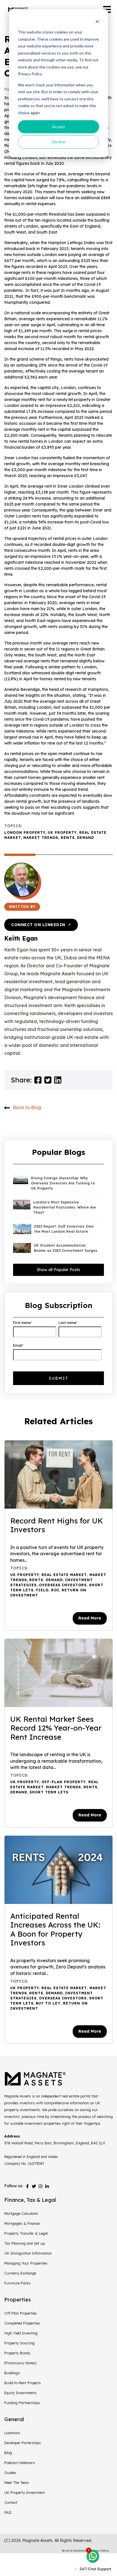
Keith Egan (21, 938)
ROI (55, 1590)
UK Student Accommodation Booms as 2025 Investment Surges (66, 1248)
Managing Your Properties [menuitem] (26, 2263)
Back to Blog (27, 1107)
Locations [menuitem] (12, 2433)
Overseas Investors (63, 1585)
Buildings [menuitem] (12, 2373)
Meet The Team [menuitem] (17, 2483)
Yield (42, 1590)
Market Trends (41, 838)
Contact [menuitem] (11, 2502)
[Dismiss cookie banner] (97, 21)
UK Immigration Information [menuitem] (28, 2253)
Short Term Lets (49, 1792)
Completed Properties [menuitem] (22, 2323)
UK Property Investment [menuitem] (25, 2492)
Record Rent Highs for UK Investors (57, 1525)
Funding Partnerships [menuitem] (22, 2403)
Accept (58, 127)
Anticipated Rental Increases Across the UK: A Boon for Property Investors (55, 1930)
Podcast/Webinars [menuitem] (20, 2463)
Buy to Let (48, 2003)
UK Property (62, 832)
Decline (59, 142)
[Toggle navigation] (107, 10)
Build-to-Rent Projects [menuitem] (23, 2383)
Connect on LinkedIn (41, 925)
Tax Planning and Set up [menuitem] (25, 2243)
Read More (90, 1618)
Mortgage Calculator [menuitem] (21, 2213)
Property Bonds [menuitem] (17, 2353)
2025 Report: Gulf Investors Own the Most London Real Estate (64, 1229)
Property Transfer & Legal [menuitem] (26, 2233)
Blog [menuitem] (8, 2453)
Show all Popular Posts (58, 1270)
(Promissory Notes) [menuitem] (20, 2363)
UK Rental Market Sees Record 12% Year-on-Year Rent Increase (56, 1728)
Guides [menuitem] (10, 2473)
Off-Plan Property (64, 1782)
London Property (25, 832)
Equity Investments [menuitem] (20, 2393)
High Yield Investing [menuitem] (21, 2333)
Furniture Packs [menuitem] (17, 2283)
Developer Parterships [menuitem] (23, 2443)
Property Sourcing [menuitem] (19, 2343)
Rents (68, 838)
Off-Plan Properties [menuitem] (21, 2313)
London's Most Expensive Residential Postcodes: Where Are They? (65, 1207)
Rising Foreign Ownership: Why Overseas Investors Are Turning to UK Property (63, 1183)
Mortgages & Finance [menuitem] (22, 2223)
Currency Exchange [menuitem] (20, 2273)
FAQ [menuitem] (8, 2512)
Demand (85, 838)
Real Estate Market (64, 1575)
